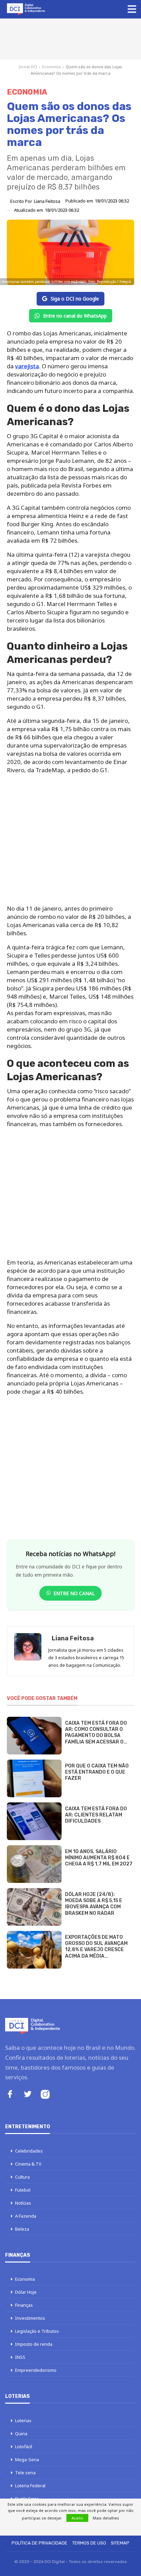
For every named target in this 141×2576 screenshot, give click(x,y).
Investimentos (30, 2318)
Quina (21, 2433)
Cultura (22, 2177)
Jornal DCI (28, 67)
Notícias (23, 2203)
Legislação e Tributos (37, 2331)
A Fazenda (26, 2216)
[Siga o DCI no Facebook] (10, 2095)
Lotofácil (24, 2446)
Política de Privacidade (40, 2543)
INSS (20, 2357)
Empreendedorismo (36, 2370)
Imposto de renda (34, 2344)
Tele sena (25, 2473)
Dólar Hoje (26, 2292)
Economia (51, 67)
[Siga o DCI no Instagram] (45, 2095)
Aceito (77, 2518)
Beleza (22, 2229)
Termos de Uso (89, 2543)
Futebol (23, 2190)
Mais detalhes (106, 2518)
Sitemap (120, 2543)
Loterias (23, 2420)
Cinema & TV (28, 2164)
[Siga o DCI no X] (28, 2095)
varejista (27, 366)
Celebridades (29, 2151)
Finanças (24, 2305)
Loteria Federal (30, 2486)
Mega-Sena (27, 2460)
